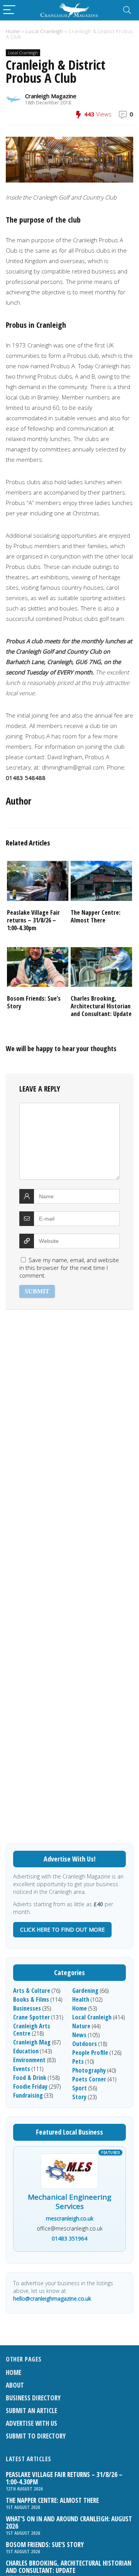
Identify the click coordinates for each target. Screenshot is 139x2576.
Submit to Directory (36, 2436)
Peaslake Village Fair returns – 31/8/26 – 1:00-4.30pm (33, 920)
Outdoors (85, 2044)
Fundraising (28, 2095)
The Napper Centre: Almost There (96, 916)
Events (22, 2069)
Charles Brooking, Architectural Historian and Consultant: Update (101, 1006)
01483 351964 (69, 2238)
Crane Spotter (31, 2017)
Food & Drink (30, 2078)
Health (81, 1999)
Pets (78, 2061)
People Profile (90, 2053)
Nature (81, 2026)
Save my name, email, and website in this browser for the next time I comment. (69, 1268)
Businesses (27, 2008)
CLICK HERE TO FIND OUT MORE (62, 1929)
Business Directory (33, 2398)
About (15, 2385)
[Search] (127, 10)
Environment (29, 2060)
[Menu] (9, 10)
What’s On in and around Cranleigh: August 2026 (69, 2522)
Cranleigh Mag (32, 2042)
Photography (89, 2070)
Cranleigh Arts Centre (32, 2030)
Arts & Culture (32, 1991)
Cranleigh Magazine (51, 96)
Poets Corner (89, 2079)
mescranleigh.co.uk (70, 2218)
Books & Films (31, 1999)
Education (26, 2051)
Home (13, 31)
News (79, 2035)
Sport (80, 2088)
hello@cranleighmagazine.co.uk (52, 2298)
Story (79, 2097)
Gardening (85, 1991)
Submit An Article (31, 2411)
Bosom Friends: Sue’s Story (34, 1002)
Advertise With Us (31, 2423)
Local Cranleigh (44, 31)
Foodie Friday (30, 2086)
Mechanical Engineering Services (69, 2202)
